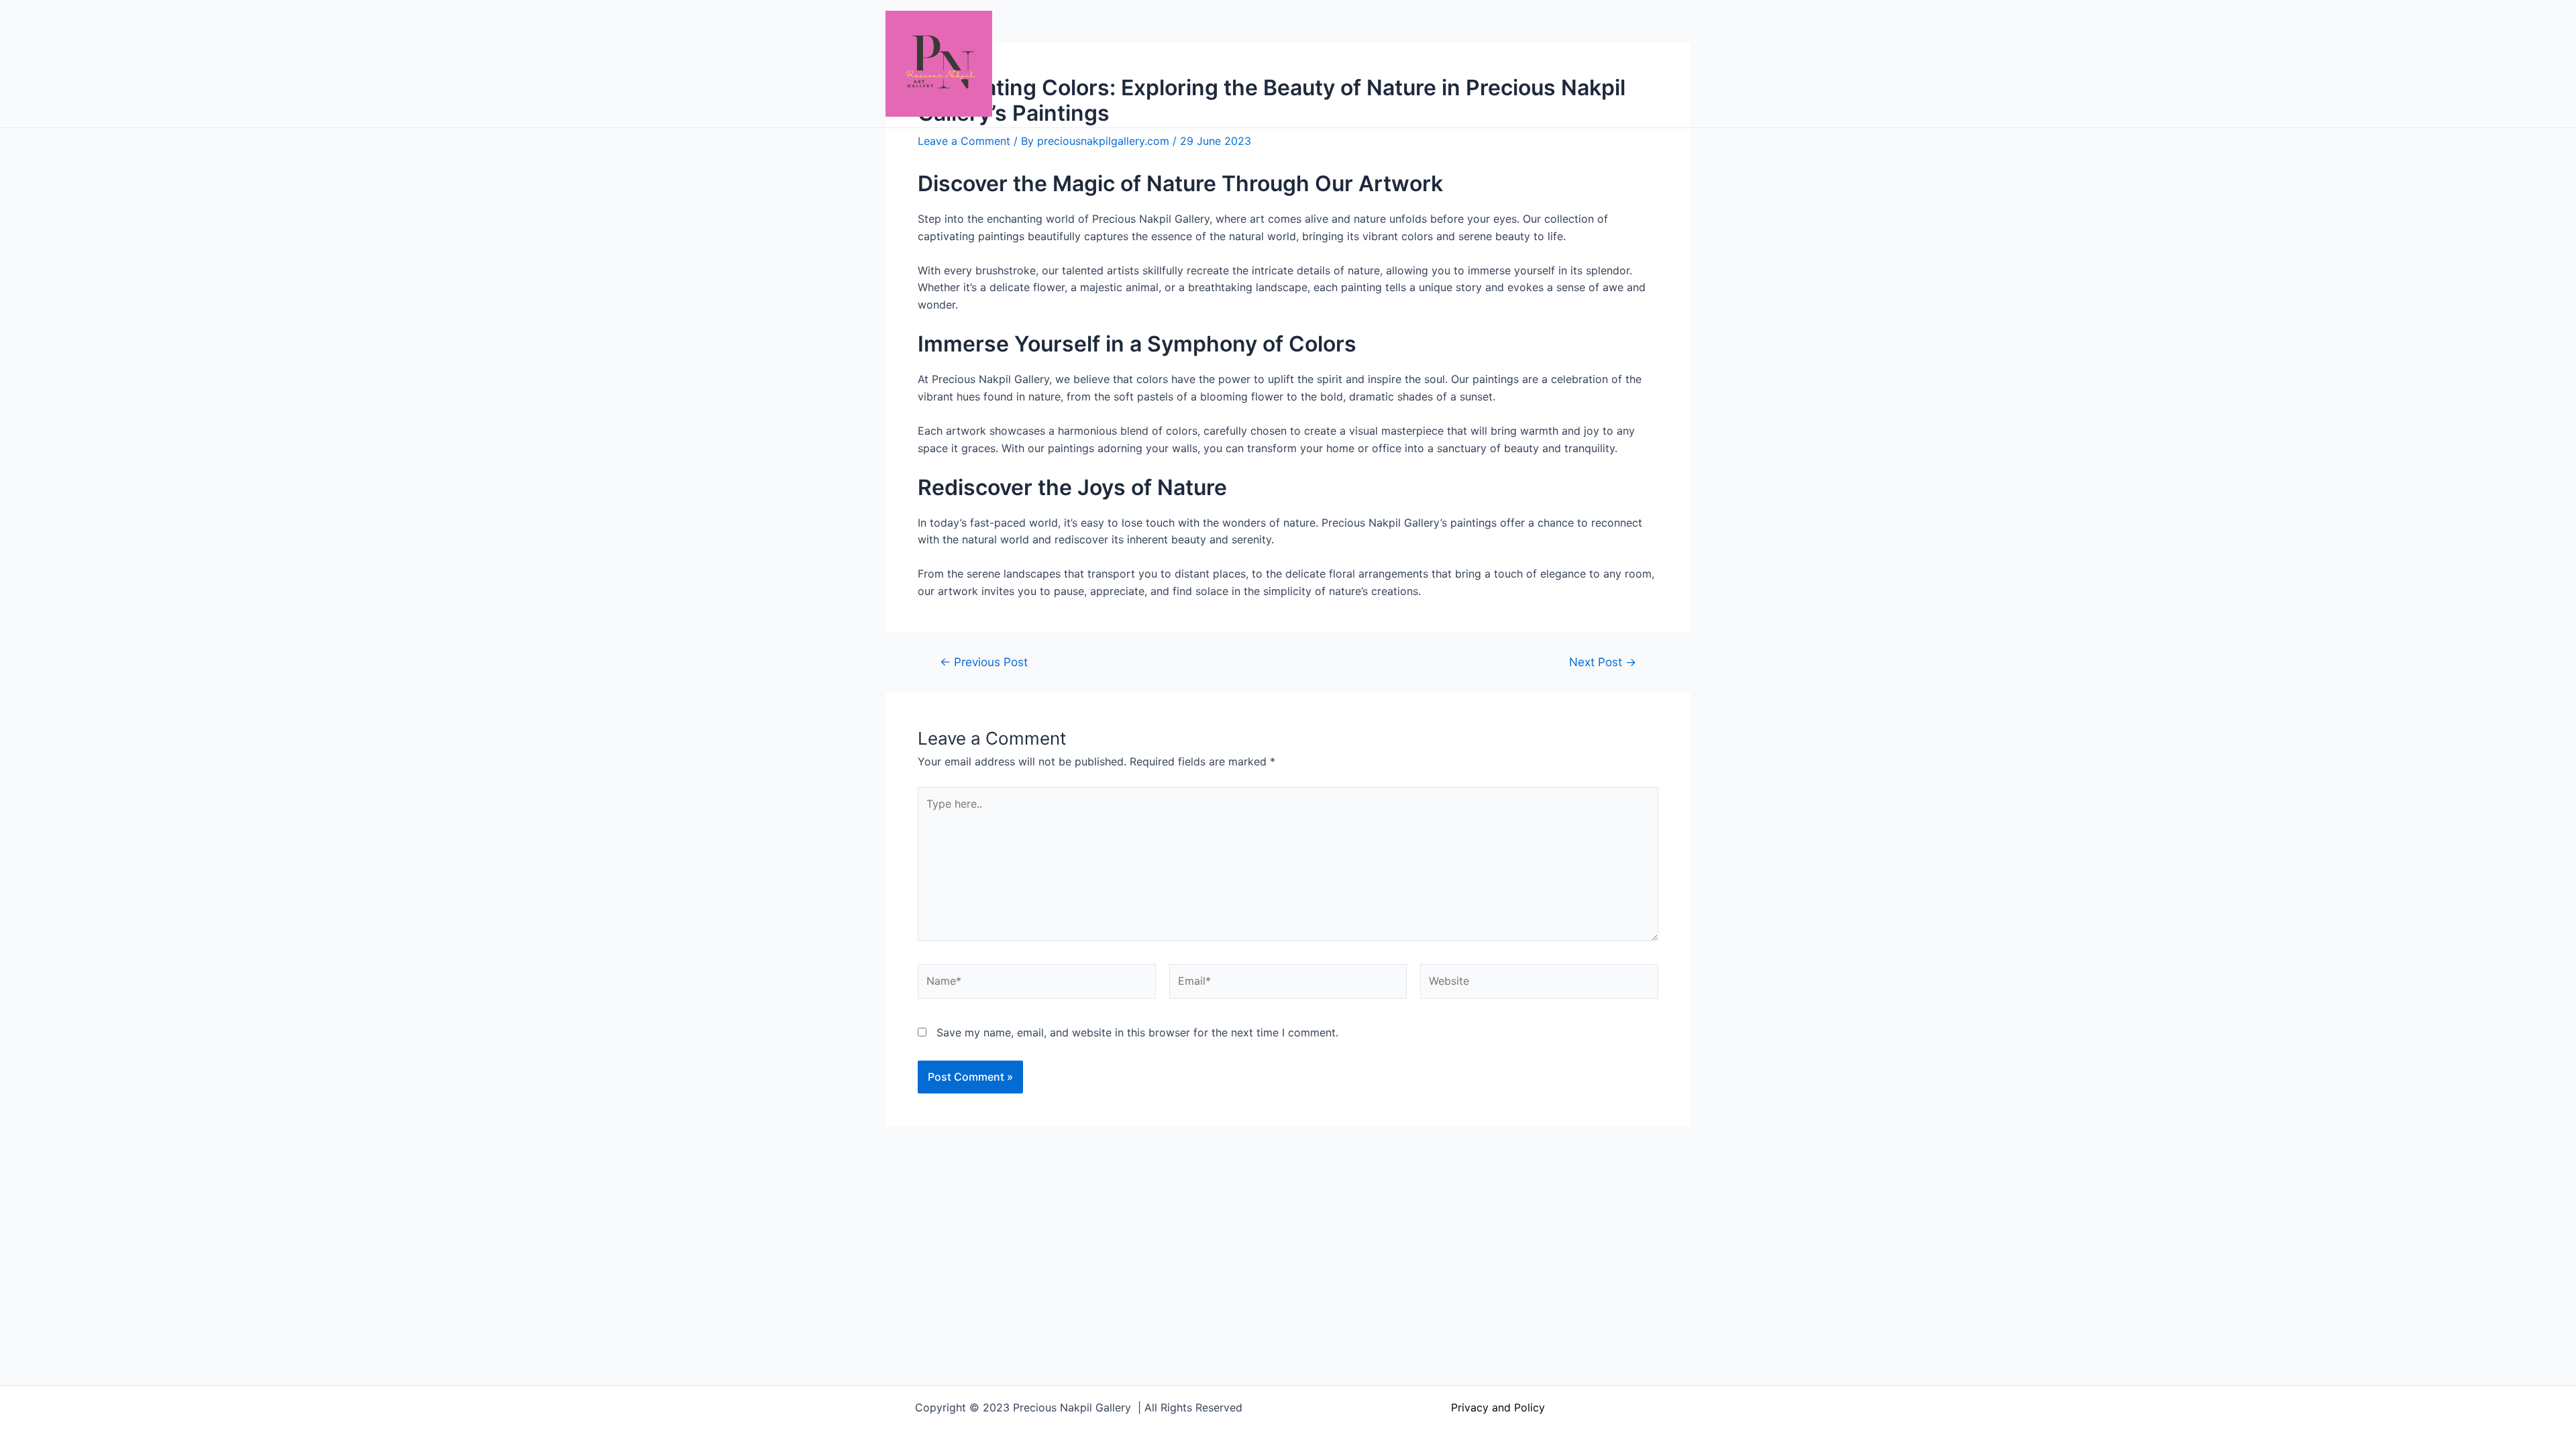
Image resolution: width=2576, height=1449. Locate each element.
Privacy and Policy (1498, 1407)
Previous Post (984, 662)
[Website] (1539, 984)
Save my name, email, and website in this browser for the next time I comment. (1137, 1032)
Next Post (1603, 662)
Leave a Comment (964, 141)
